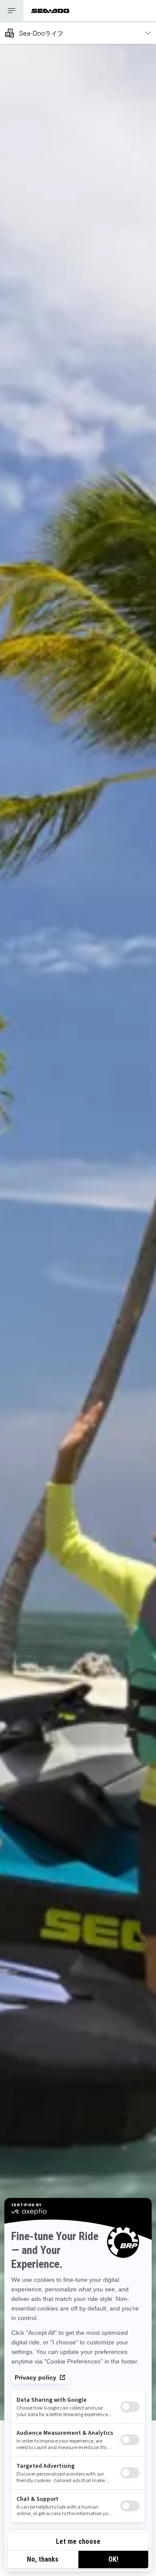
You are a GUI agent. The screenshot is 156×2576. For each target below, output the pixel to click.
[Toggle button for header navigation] (12, 11)
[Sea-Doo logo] (51, 11)
